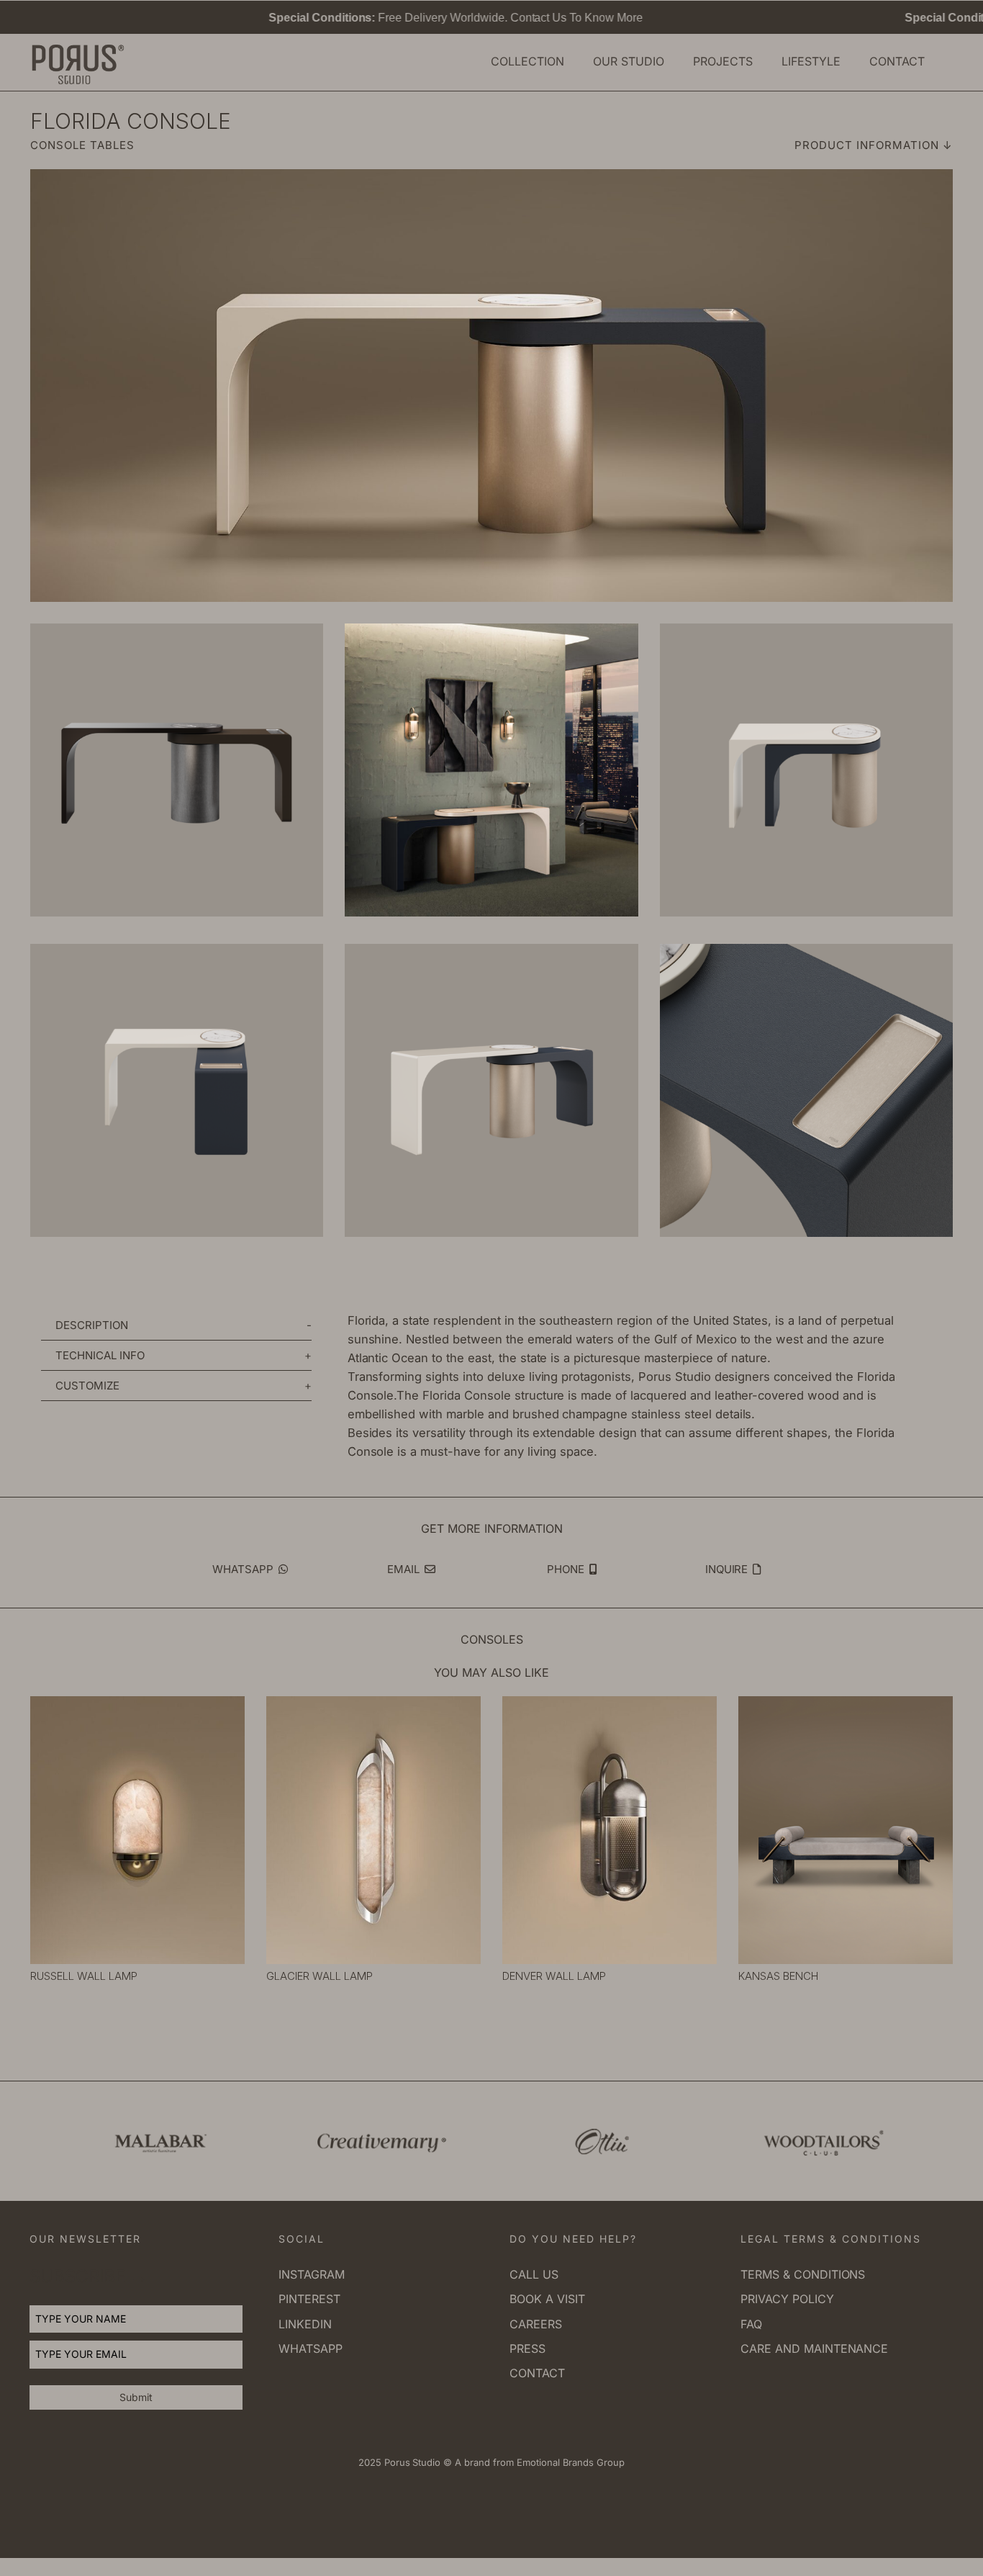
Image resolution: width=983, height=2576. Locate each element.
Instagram (312, 2274)
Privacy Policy (787, 2299)
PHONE (567, 1569)
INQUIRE (728, 1569)
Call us (534, 2274)
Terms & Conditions (803, 2274)
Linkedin (305, 2324)
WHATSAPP (244, 1569)
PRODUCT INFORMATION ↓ (874, 145)
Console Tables (82, 145)
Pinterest (309, 2299)
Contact (537, 2373)
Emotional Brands (554, 2462)
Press (527, 2348)
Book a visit (547, 2299)
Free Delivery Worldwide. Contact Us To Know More (376, 18)
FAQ (751, 2324)
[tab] (176, 1325)
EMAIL (405, 1569)
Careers (536, 2324)
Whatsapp (311, 2348)
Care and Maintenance (814, 2348)
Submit (136, 2397)
